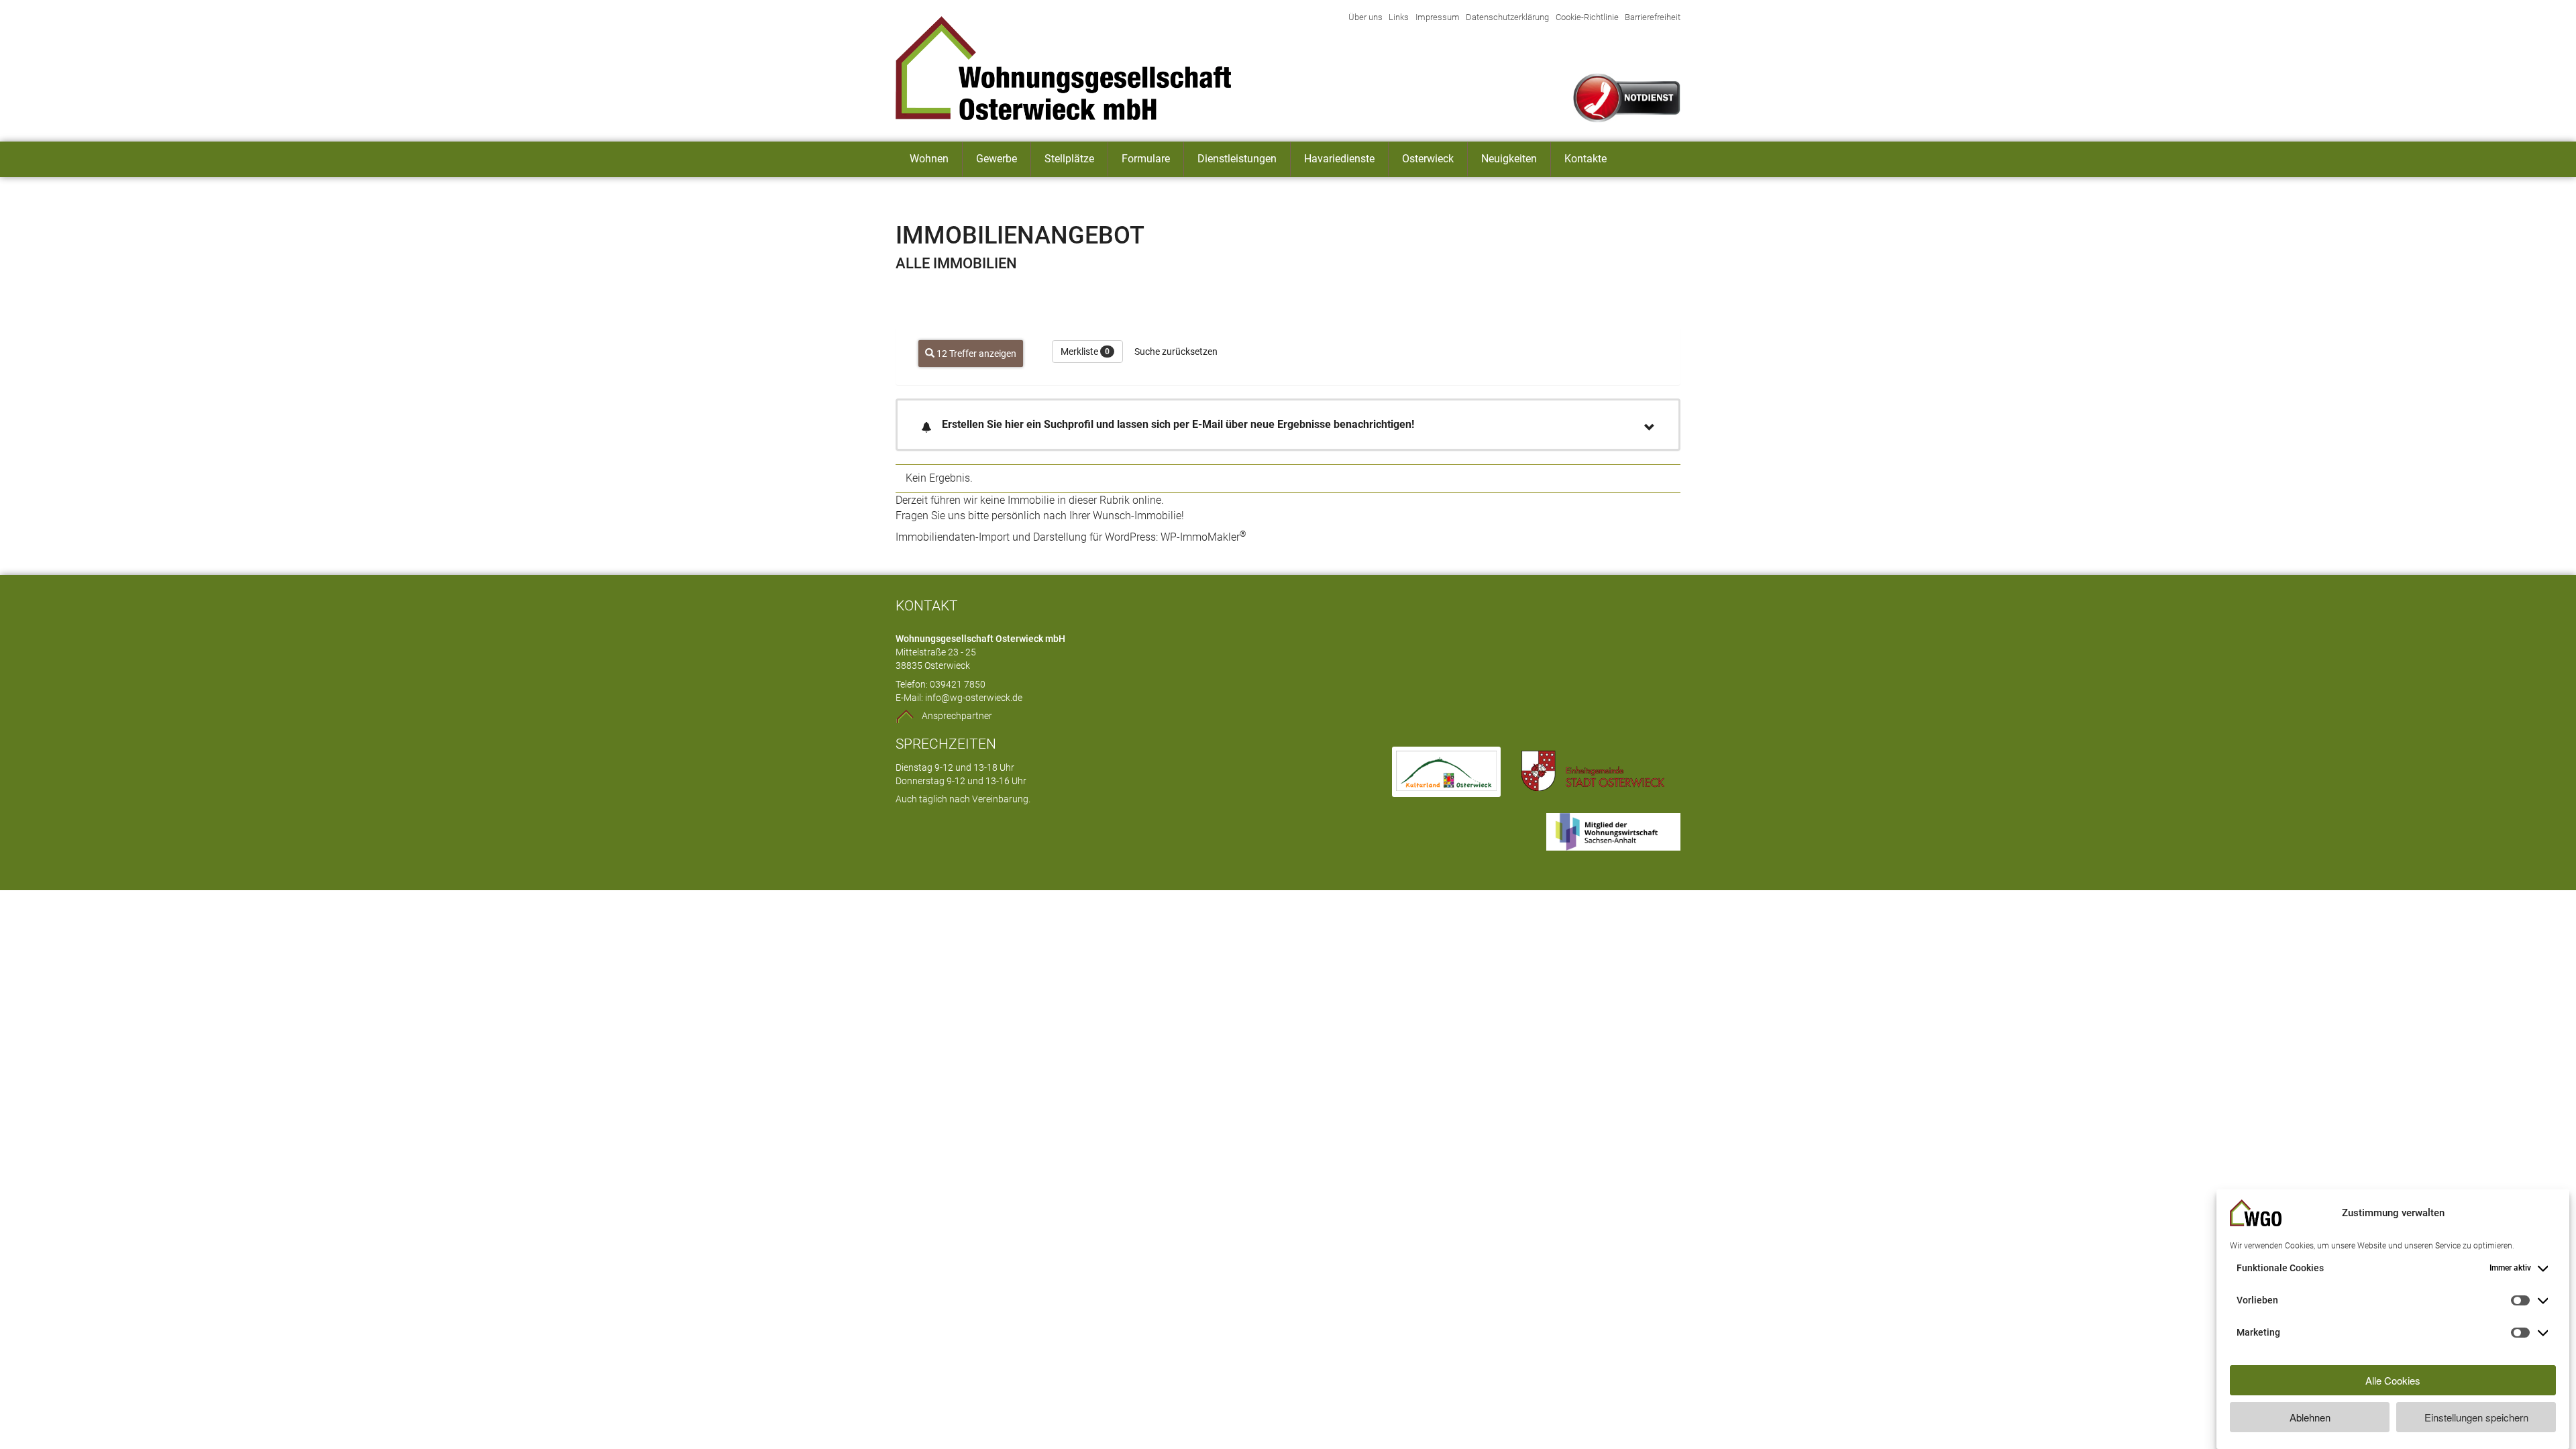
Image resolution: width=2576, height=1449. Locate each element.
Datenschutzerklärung (1507, 17)
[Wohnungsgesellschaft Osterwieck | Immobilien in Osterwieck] (1087, 68)
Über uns (1365, 17)
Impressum (1438, 17)
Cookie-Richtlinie (1587, 17)
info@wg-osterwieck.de (974, 698)
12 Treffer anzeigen (975, 354)
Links (1399, 17)
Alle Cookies (2393, 1380)
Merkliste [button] (1085, 352)
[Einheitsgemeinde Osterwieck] (1593, 772)
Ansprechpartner (957, 716)
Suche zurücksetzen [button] (1176, 352)
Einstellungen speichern (2476, 1417)
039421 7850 (958, 685)
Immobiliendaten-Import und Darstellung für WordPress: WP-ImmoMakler (1071, 537)
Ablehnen (2310, 1417)
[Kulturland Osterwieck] (1446, 772)
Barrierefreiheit (1653, 17)
